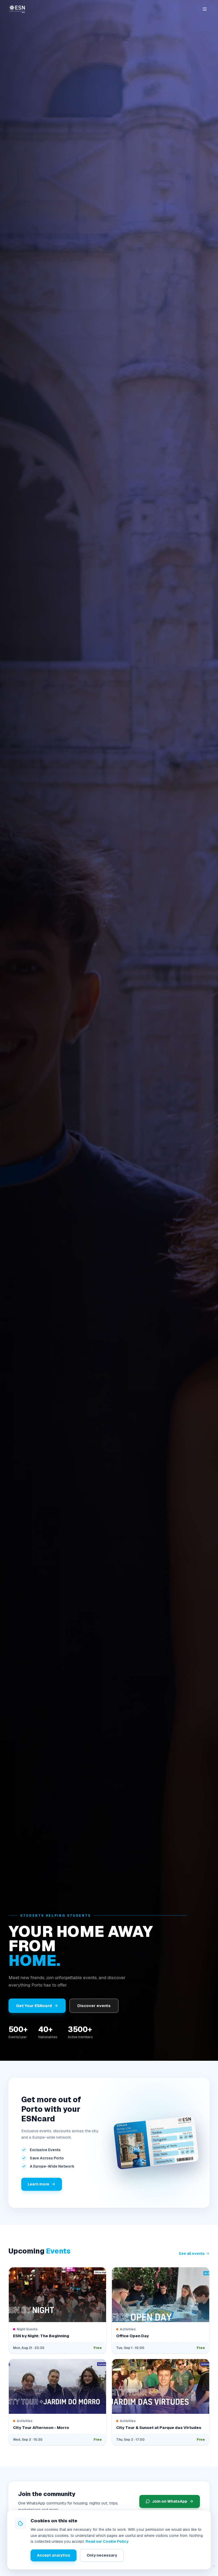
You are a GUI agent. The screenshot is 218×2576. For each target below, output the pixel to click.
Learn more (38, 2184)
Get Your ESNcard (34, 2006)
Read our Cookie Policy (107, 2541)
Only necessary (102, 2555)
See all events (192, 2254)
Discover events (94, 2006)
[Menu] (205, 9)
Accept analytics (54, 2555)
